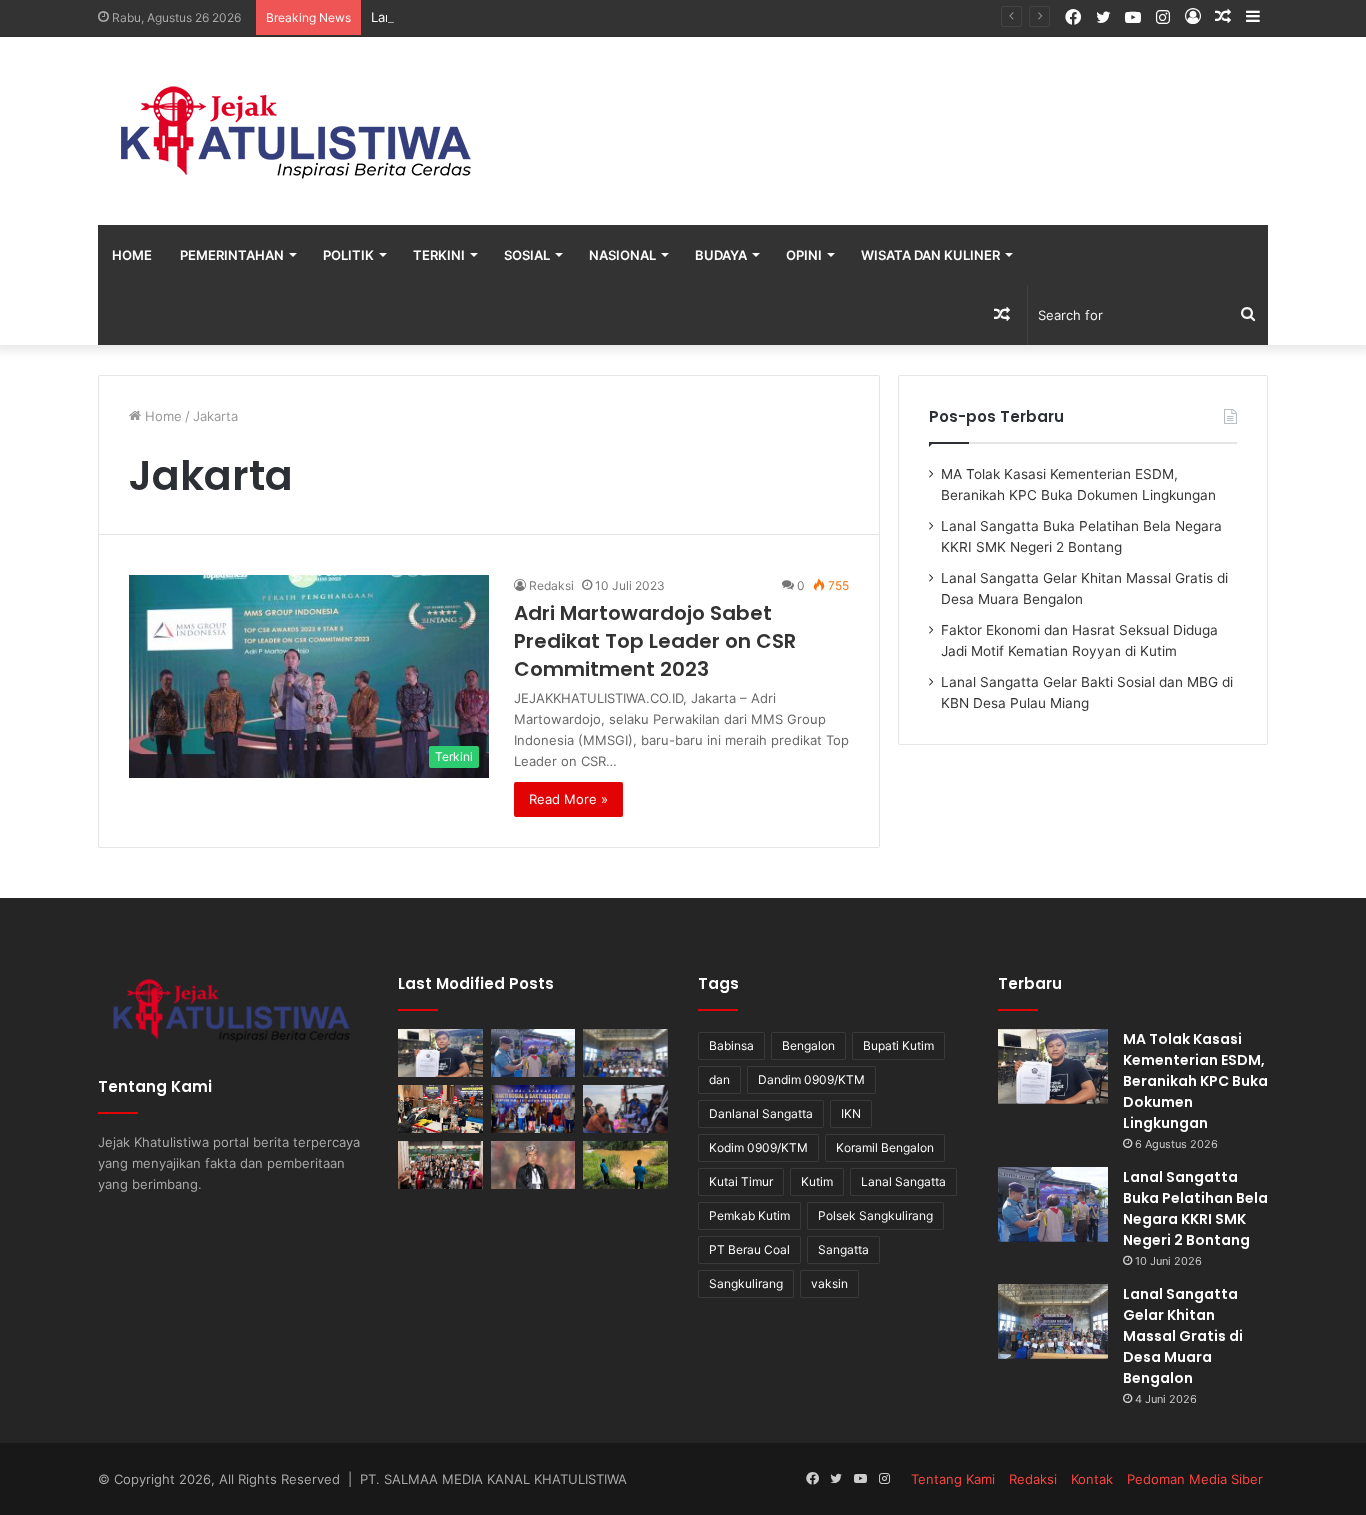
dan (719, 1079)
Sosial (527, 255)
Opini (804, 255)
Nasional (622, 255)
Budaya (721, 255)
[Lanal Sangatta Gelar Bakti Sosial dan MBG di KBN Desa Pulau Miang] (533, 1109)
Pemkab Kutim (749, 1215)
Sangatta (843, 1249)
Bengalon (808, 1045)
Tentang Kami (953, 1479)
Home (132, 255)
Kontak (1092, 1479)
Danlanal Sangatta (761, 1113)
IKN (851, 1113)
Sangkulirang (746, 1283)
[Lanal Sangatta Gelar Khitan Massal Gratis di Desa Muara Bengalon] (625, 1053)
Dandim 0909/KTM (811, 1079)
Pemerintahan (232, 255)
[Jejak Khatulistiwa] (298, 131)
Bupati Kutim (898, 1045)
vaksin (829, 1283)
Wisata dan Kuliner (930, 255)
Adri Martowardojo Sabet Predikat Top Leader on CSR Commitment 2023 (655, 641)
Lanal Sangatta (903, 1181)
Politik (348, 255)
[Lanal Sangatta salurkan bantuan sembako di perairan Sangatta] (625, 1109)
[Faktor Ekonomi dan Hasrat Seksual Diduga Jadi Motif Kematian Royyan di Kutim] (440, 1109)
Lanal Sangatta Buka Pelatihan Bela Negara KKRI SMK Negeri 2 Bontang (1195, 1208)
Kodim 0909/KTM (758, 1147)
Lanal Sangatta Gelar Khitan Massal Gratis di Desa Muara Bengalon (1183, 1336)
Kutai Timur (741, 1181)
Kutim (817, 1181)
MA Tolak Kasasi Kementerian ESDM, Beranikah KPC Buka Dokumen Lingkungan (1195, 1081)
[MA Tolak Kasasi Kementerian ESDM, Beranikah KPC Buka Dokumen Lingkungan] (440, 1053)
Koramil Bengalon (885, 1147)
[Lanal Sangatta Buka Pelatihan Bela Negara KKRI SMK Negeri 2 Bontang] (533, 1053)
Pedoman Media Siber (1195, 1479)
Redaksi (551, 585)
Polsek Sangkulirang (875, 1215)
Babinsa (731, 1045)
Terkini (439, 255)
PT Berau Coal (749, 1249)
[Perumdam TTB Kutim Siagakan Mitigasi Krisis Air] (625, 1165)
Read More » (568, 799)
